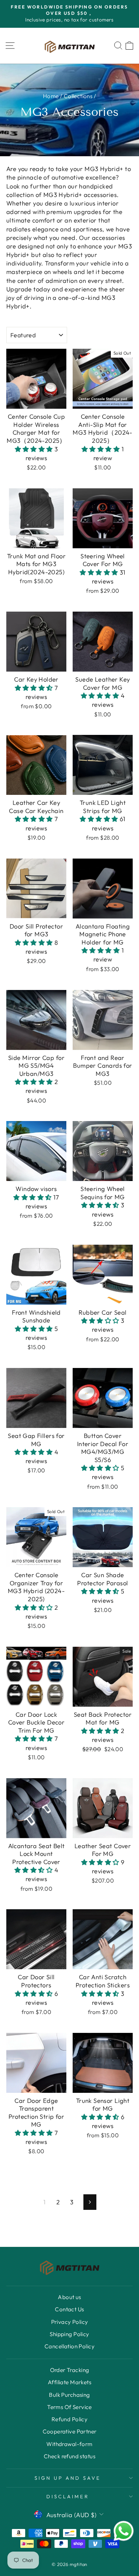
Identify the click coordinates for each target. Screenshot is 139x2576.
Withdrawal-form (69, 2444)
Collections (78, 96)
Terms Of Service (69, 2407)
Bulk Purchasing (69, 2395)
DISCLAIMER (68, 2496)
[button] (35, 449)
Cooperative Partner (70, 2431)
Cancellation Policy (69, 2346)
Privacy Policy (70, 2322)
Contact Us (69, 2309)
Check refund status (69, 2456)
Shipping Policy (69, 2334)
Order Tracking (70, 2370)
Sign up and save (68, 2478)
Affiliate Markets (69, 2382)
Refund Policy (69, 2419)
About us (69, 2297)
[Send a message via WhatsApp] (124, 2531)
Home (51, 96)
